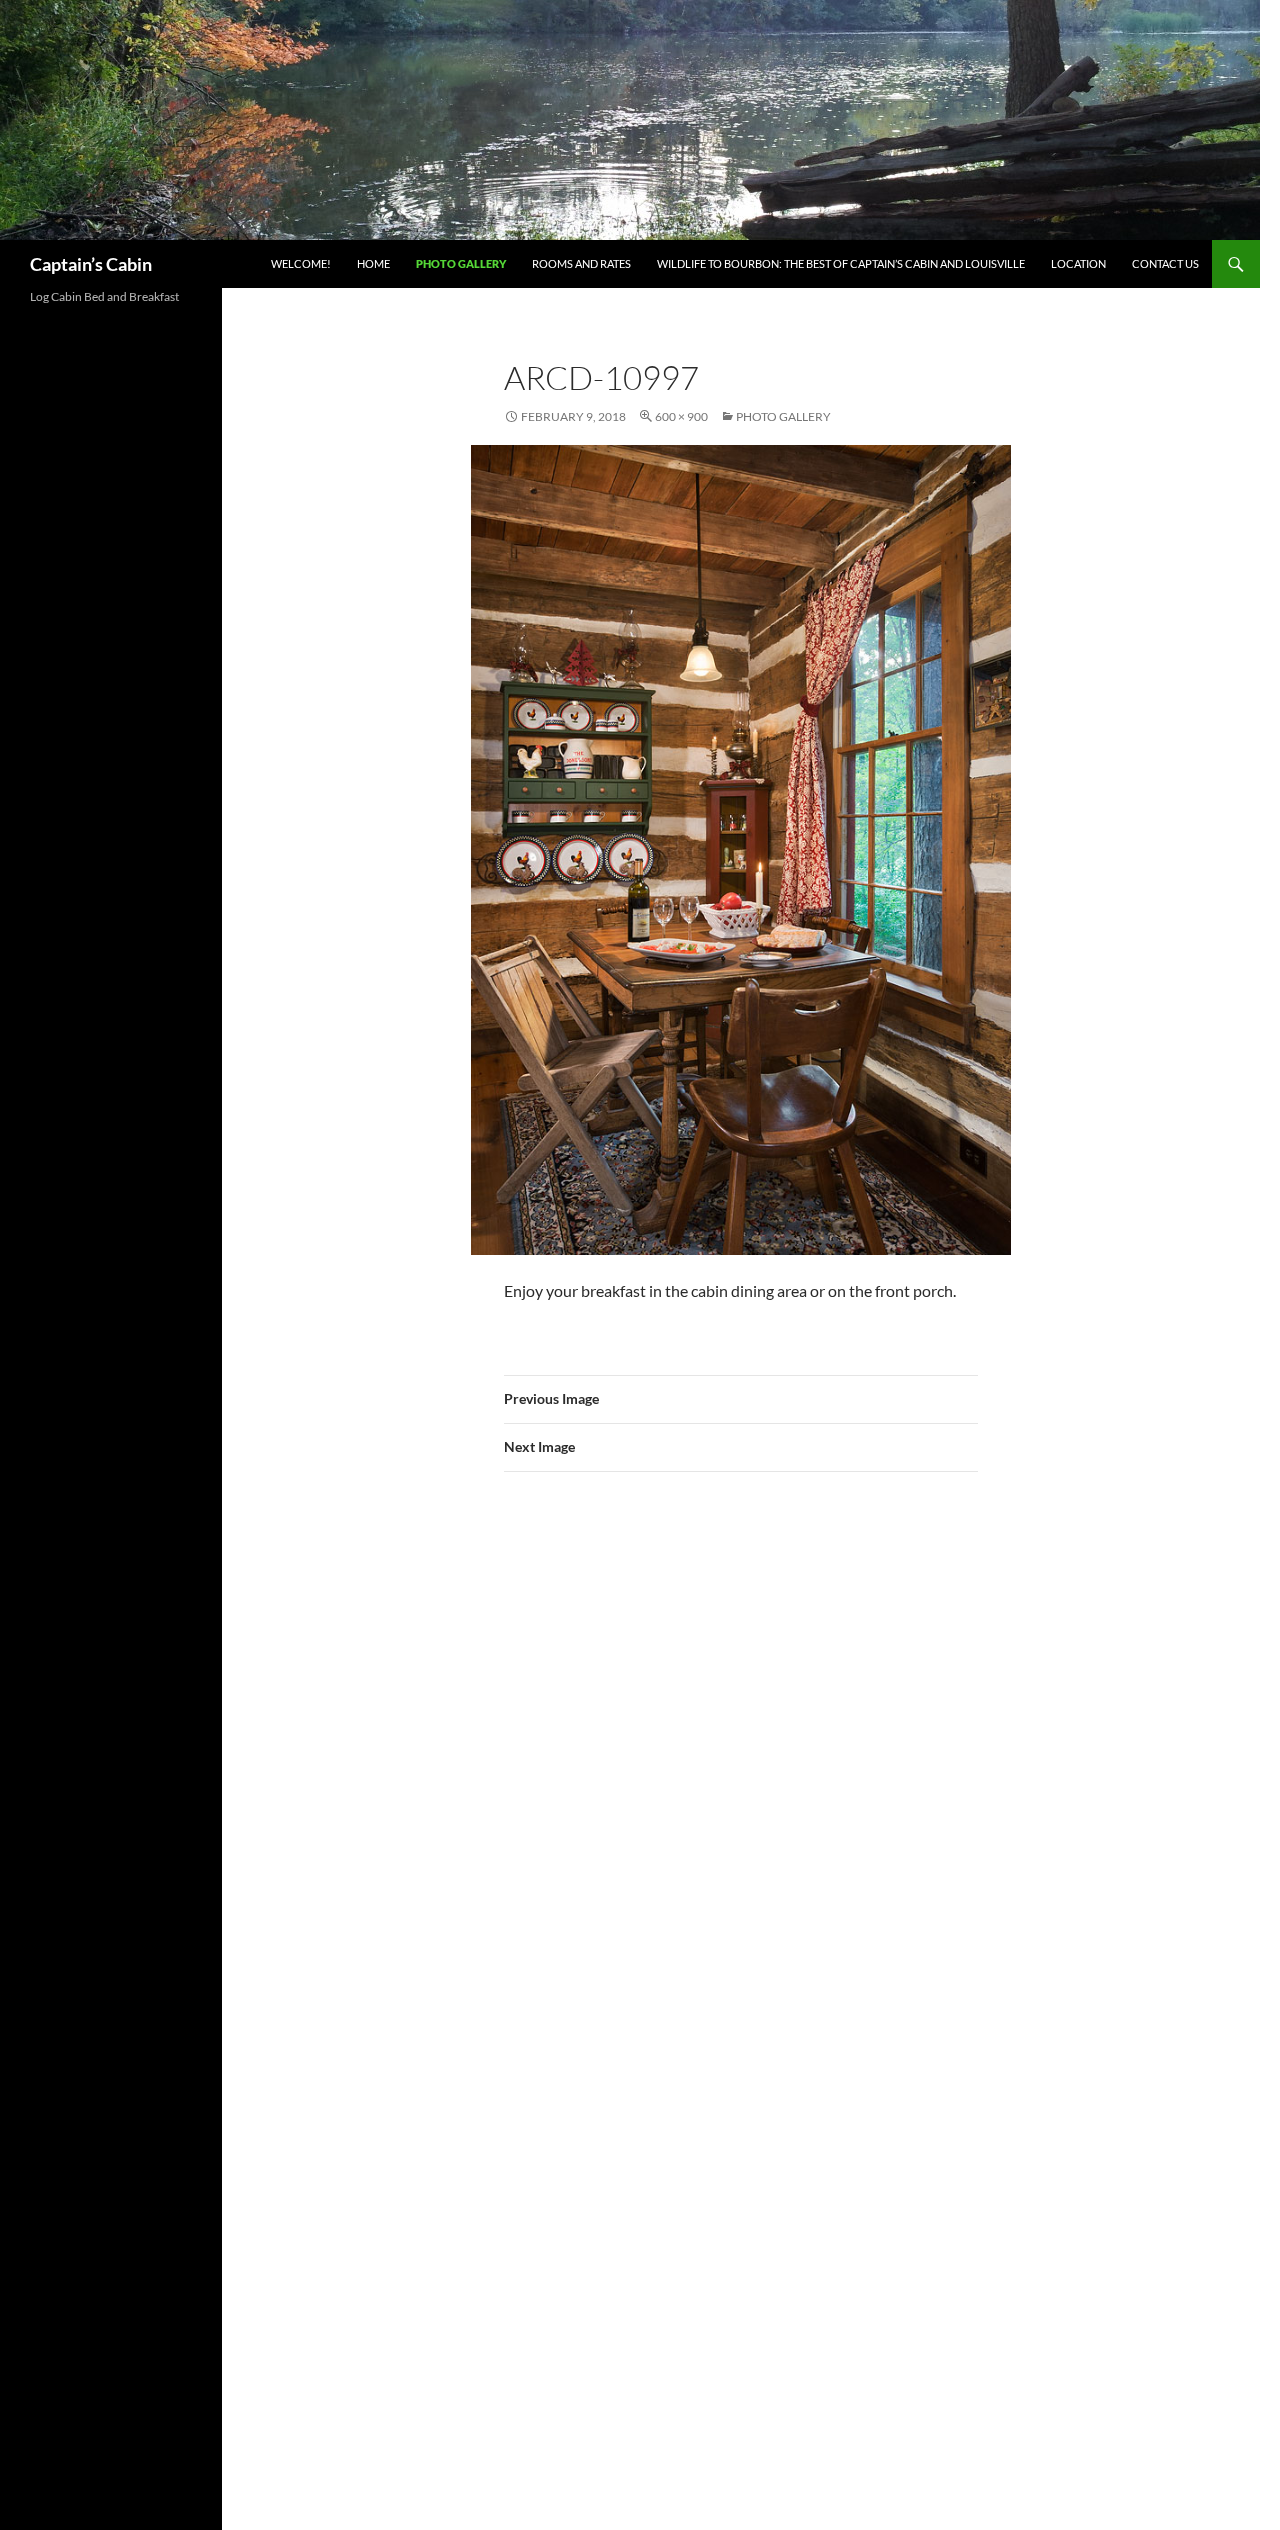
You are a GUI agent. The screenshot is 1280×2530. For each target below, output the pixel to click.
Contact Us (1165, 263)
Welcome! (301, 263)
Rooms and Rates (581, 263)
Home (373, 263)
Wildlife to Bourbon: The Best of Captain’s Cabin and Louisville (841, 263)
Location (1078, 263)
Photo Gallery (461, 263)
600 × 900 (681, 416)
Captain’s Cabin (91, 264)
